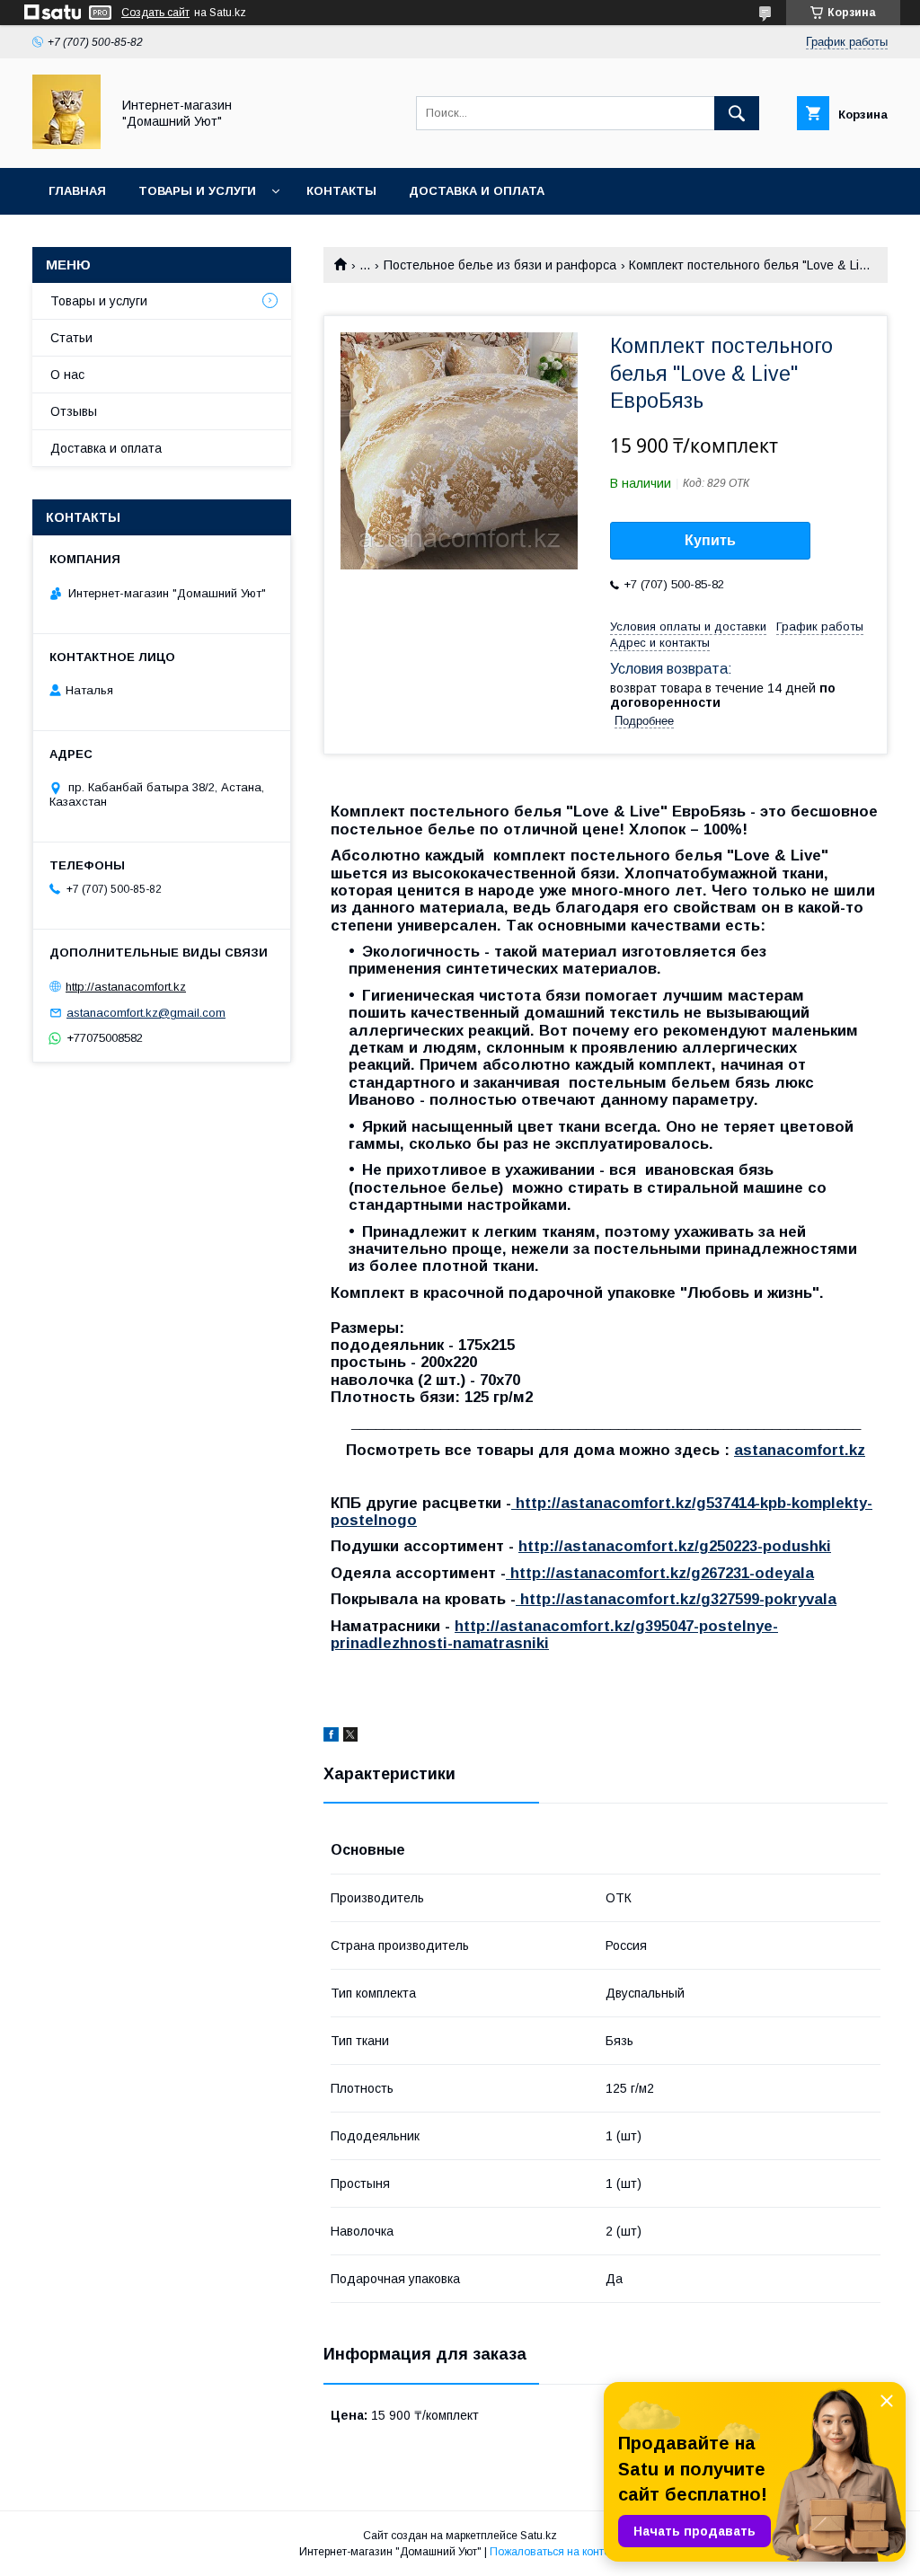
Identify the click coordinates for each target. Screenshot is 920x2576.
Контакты (341, 191)
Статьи (71, 338)
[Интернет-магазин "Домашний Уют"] (66, 145)
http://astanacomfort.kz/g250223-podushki (675, 1546)
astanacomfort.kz (800, 1450)
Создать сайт (155, 13)
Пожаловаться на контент (555, 2552)
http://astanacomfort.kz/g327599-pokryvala (676, 1599)
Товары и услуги (197, 191)
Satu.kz (539, 2536)
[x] (350, 1737)
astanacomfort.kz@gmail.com (146, 1013)
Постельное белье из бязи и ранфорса (500, 265)
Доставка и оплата (477, 191)
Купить (710, 540)
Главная (77, 191)
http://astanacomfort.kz (126, 987)
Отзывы (74, 411)
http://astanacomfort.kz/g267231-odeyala (660, 1573)
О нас (67, 375)
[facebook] (331, 1737)
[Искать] (737, 113)
